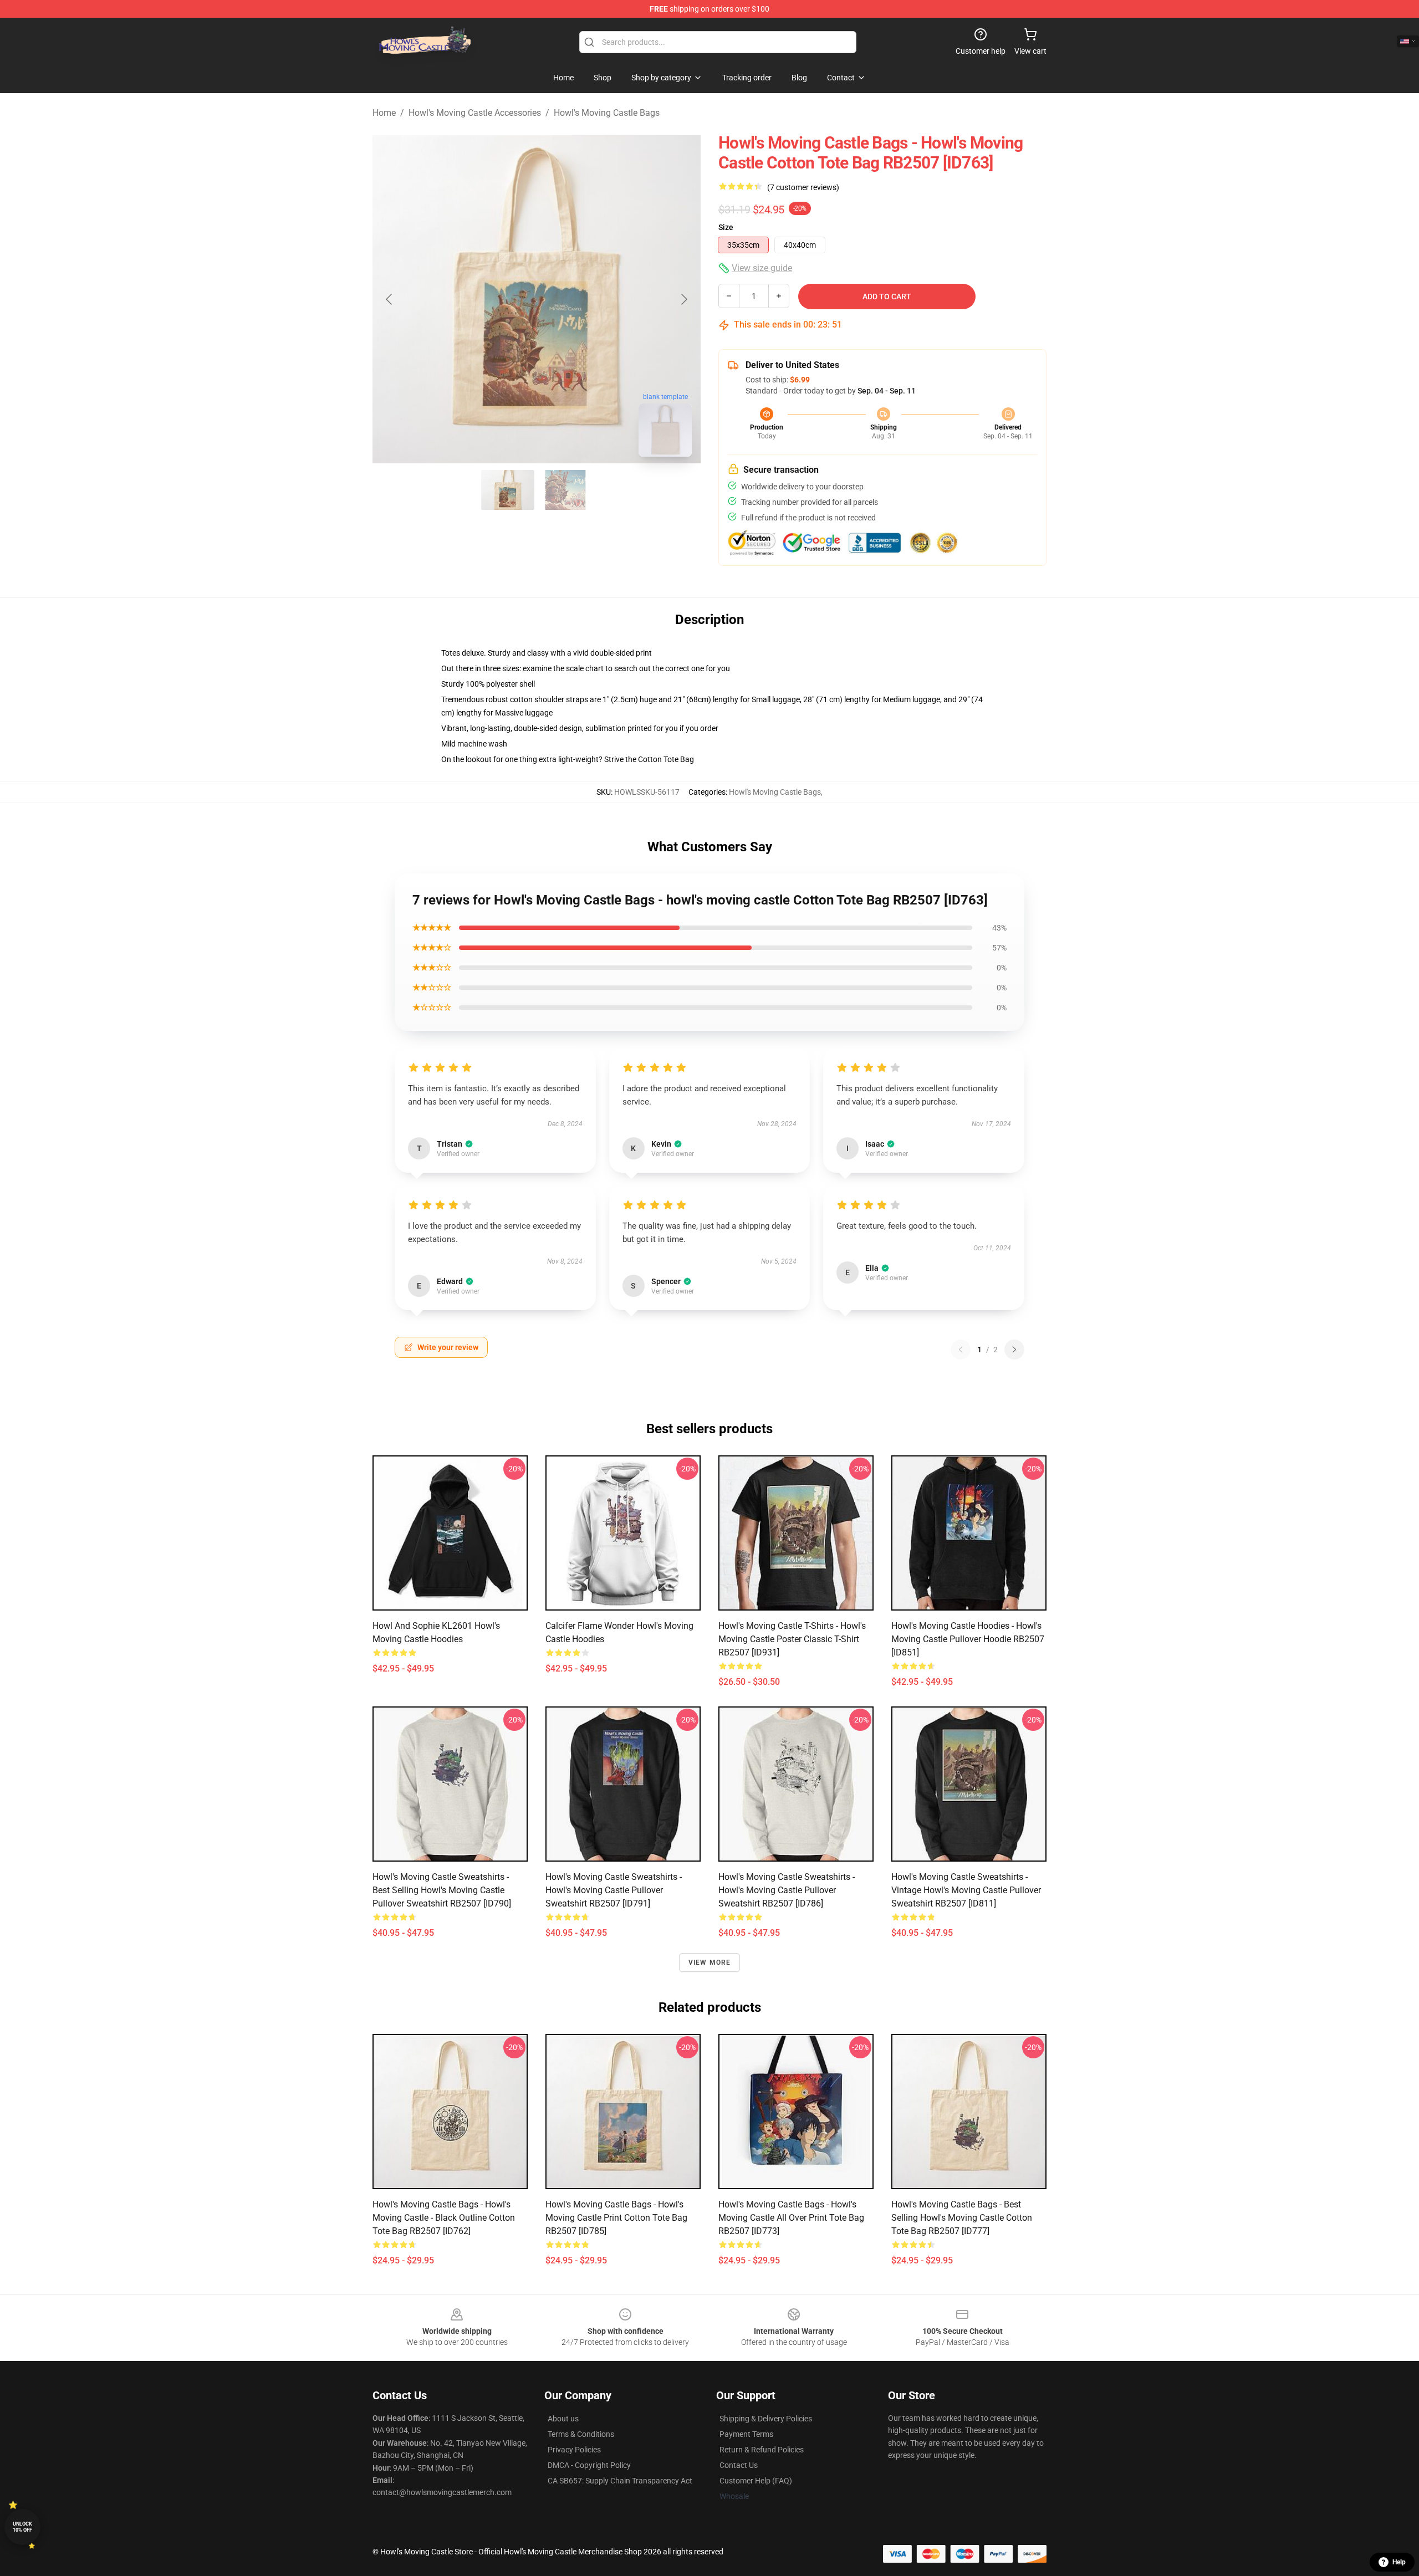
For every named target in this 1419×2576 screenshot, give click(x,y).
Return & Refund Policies (762, 2450)
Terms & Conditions (581, 2434)
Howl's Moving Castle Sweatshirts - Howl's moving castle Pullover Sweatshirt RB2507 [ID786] (787, 1890)
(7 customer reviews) (803, 187)
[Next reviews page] (1014, 1350)
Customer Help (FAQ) (756, 2481)
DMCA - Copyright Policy (589, 2465)
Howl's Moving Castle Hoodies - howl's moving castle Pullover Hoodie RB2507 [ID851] (968, 1639)
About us (563, 2419)
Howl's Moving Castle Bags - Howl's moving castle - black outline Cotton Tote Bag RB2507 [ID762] (444, 2218)
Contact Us (739, 2465)
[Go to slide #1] (508, 490)
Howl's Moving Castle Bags (607, 113)
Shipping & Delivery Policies (766, 2419)
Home (384, 113)
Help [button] (1399, 2562)
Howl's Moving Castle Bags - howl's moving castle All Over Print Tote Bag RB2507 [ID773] (791, 2218)
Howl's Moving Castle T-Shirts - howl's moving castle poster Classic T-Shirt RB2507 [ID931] (792, 1639)
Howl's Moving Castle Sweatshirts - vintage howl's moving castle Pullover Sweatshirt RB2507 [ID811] (966, 1890)
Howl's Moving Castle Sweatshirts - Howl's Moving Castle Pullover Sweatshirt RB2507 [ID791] (614, 1890)
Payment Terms (746, 2434)
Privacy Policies (574, 2450)
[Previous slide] (390, 299)
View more (710, 1962)
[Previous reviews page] (961, 1350)
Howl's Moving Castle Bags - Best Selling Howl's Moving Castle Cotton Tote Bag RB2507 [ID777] (962, 2218)
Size (726, 227)
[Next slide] (683, 299)
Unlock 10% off (22, 2527)
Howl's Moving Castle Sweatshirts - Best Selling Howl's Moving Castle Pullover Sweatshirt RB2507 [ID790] (442, 1890)
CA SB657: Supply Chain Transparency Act (620, 2481)
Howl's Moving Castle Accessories (475, 113)
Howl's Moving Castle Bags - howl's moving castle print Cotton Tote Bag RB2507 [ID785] (616, 2218)
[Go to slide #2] (565, 490)
